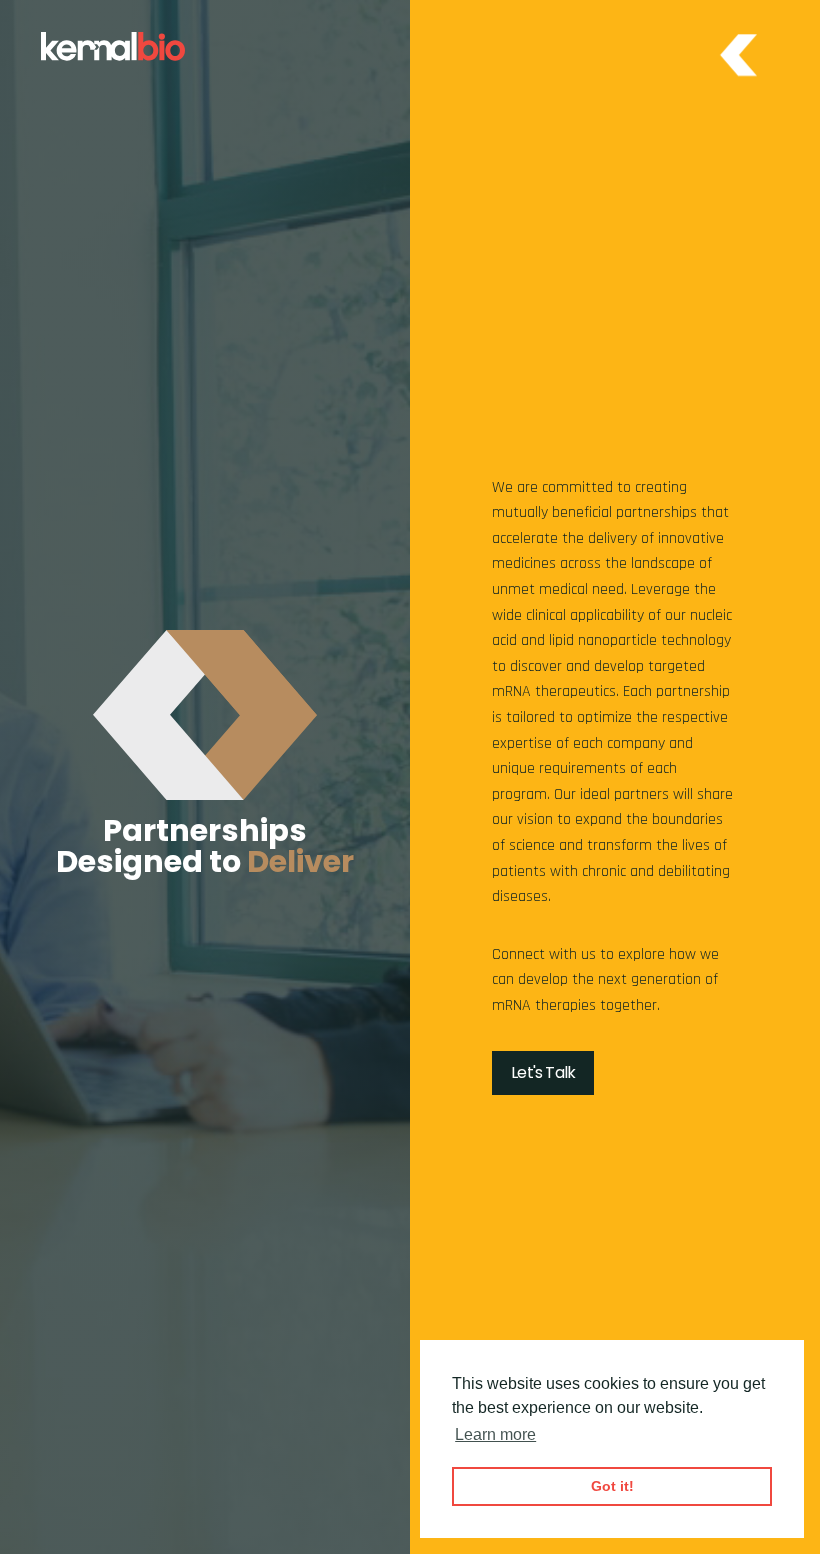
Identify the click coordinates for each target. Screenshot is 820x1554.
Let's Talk (543, 1072)
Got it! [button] (612, 1486)
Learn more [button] (495, 1434)
